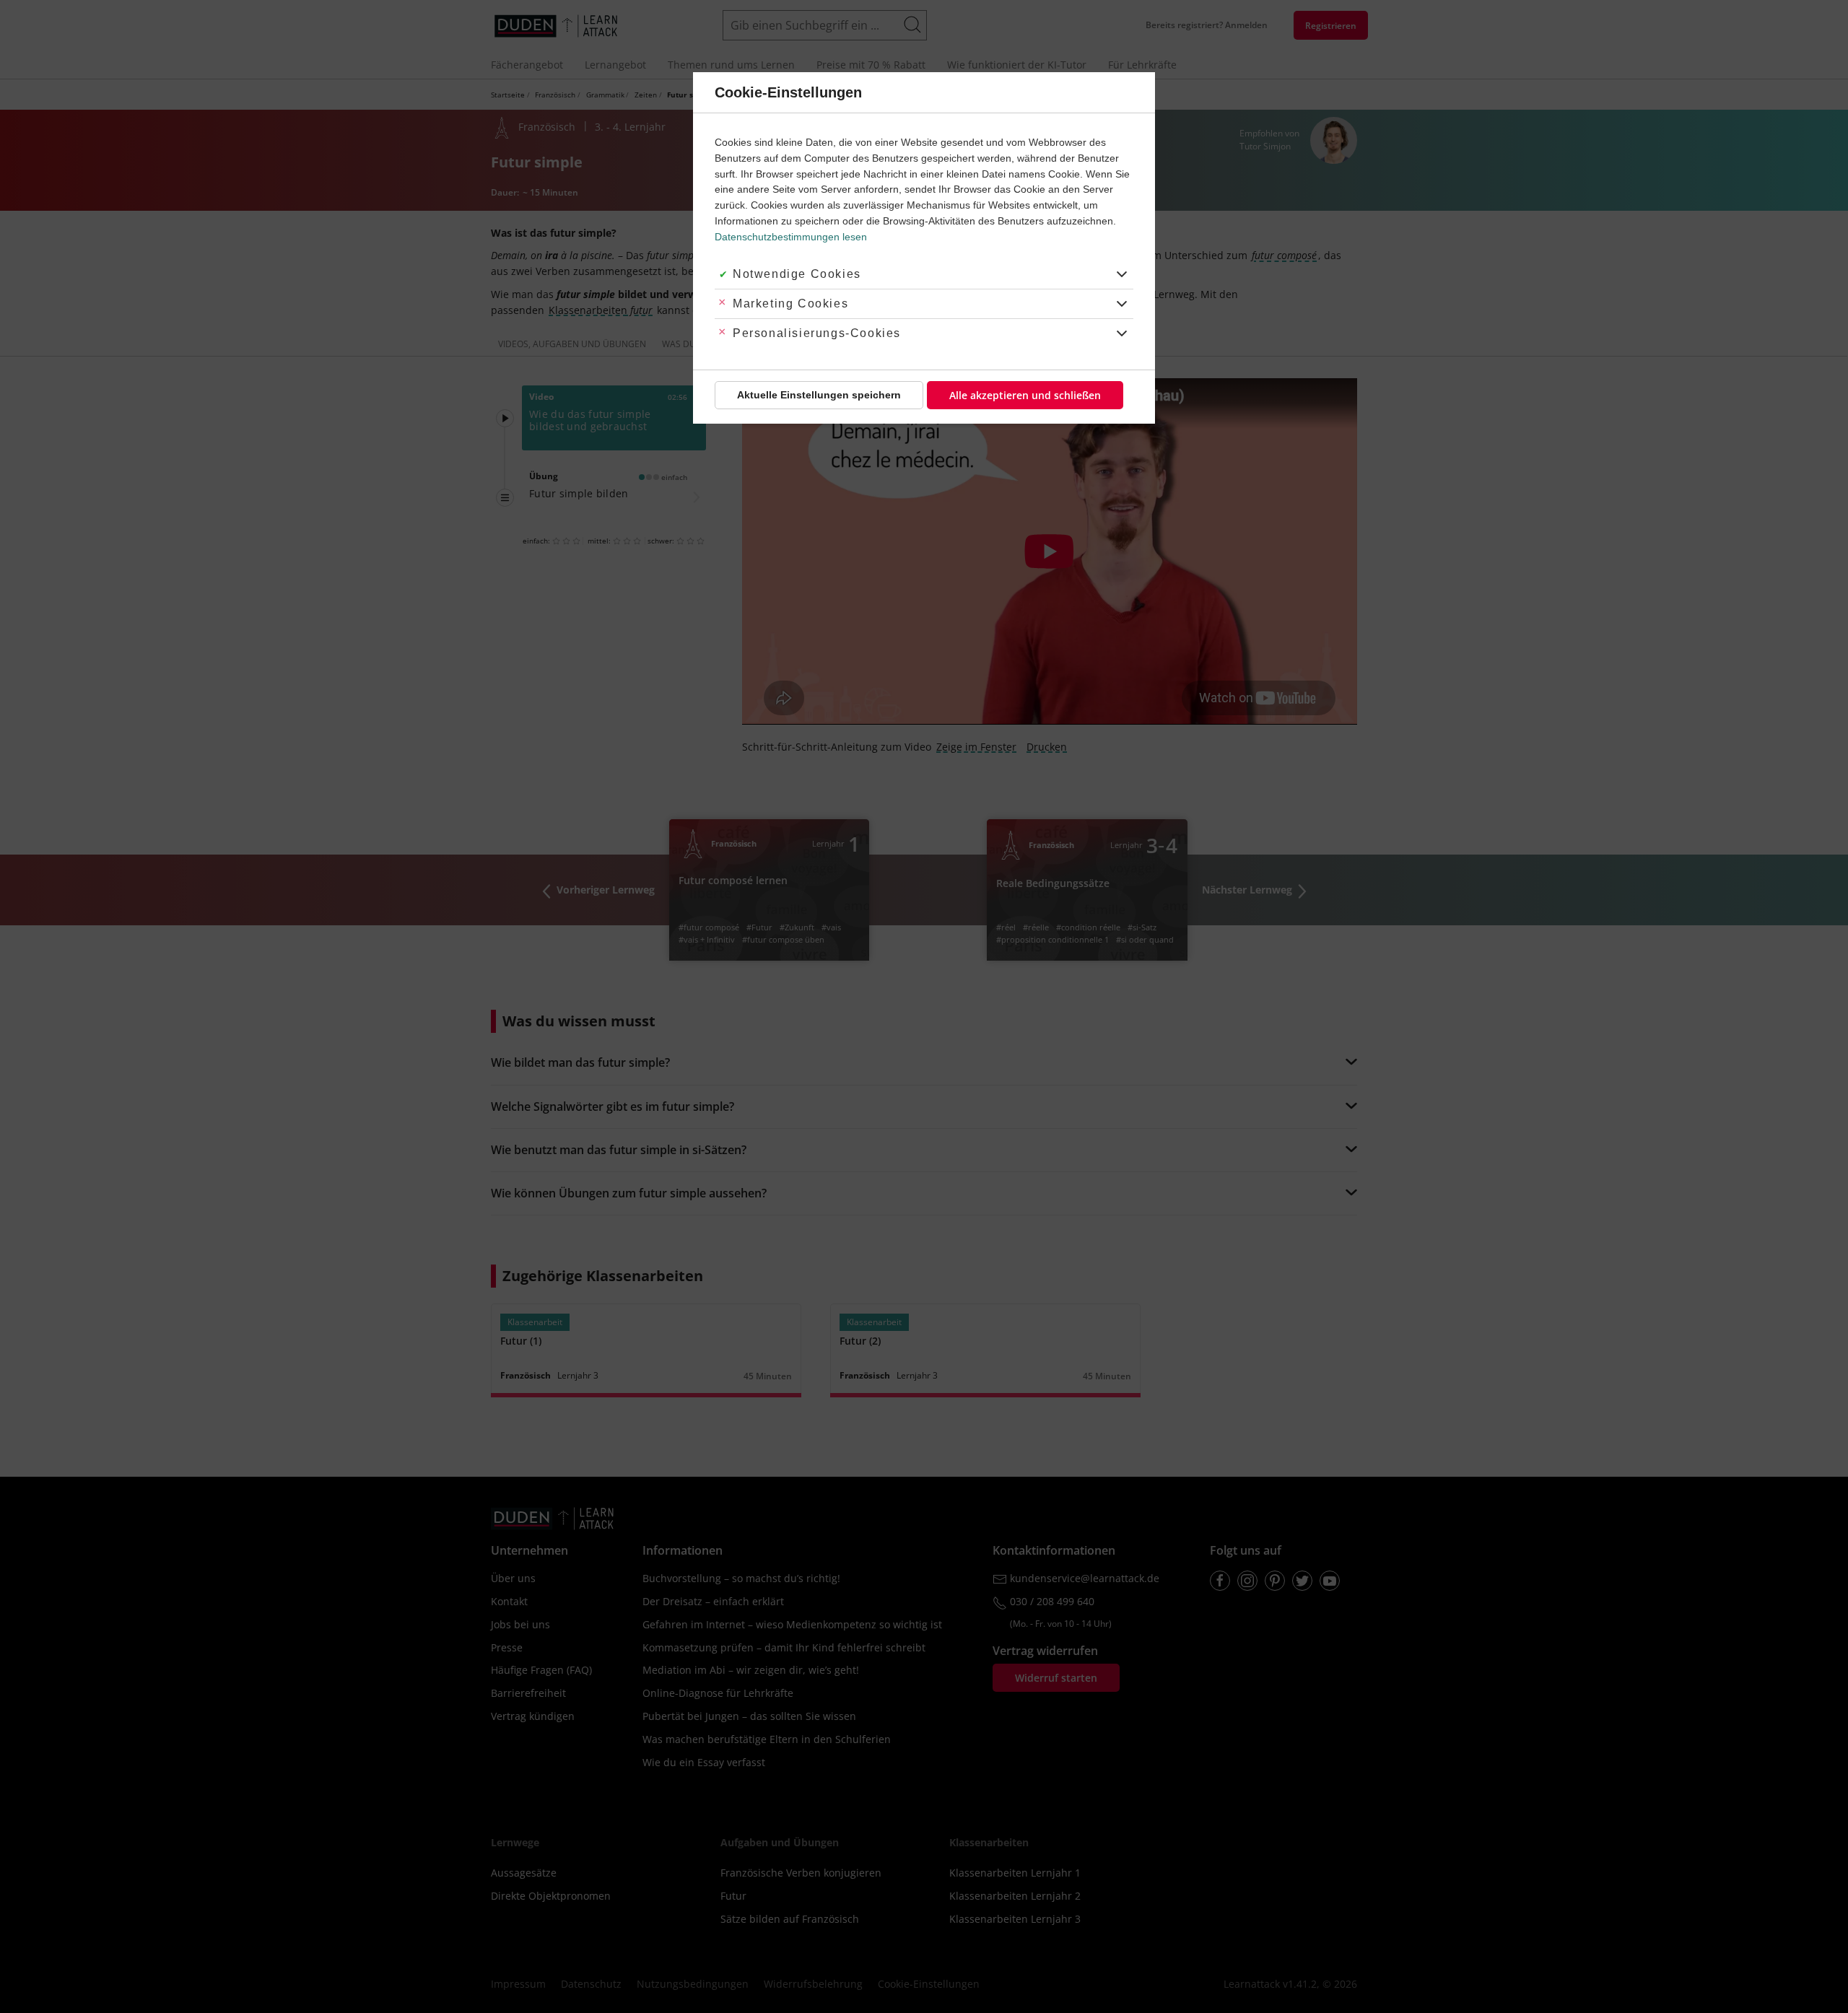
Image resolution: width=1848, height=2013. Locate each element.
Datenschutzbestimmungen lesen (791, 237)
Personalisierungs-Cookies (817, 333)
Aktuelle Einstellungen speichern (819, 395)
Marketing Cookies (790, 304)
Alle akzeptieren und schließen (1025, 395)
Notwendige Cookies (797, 274)
